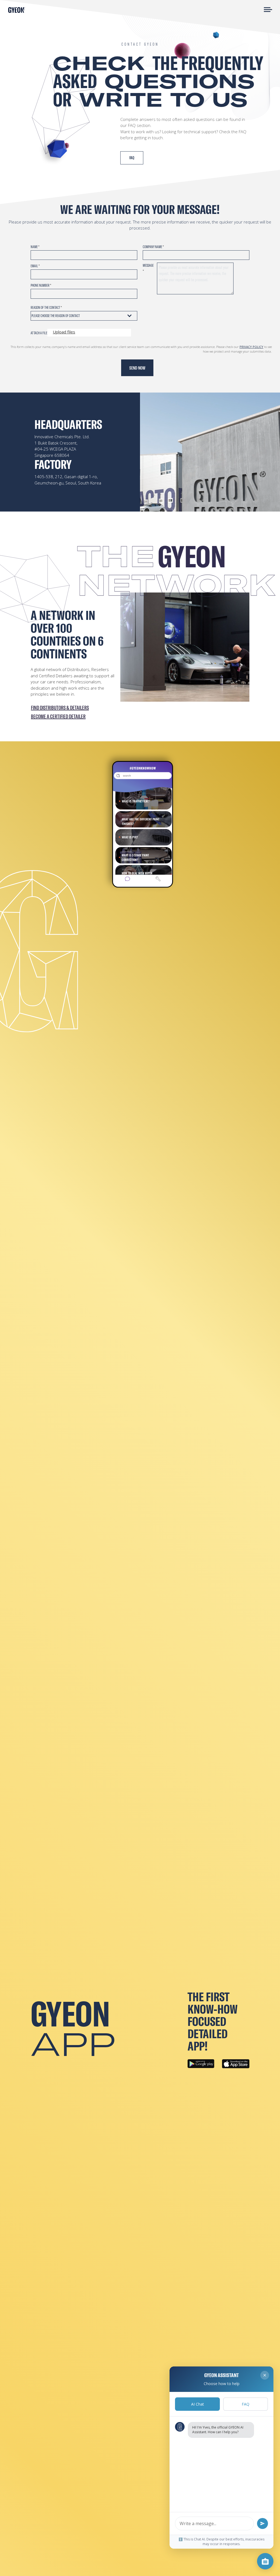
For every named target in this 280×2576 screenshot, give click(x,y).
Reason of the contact (46, 307)
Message (148, 268)
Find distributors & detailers (60, 708)
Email (35, 266)
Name (35, 247)
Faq (132, 158)
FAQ (246, 2404)
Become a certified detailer (58, 716)
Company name (153, 247)
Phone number (41, 285)
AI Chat (198, 2404)
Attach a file (39, 333)
